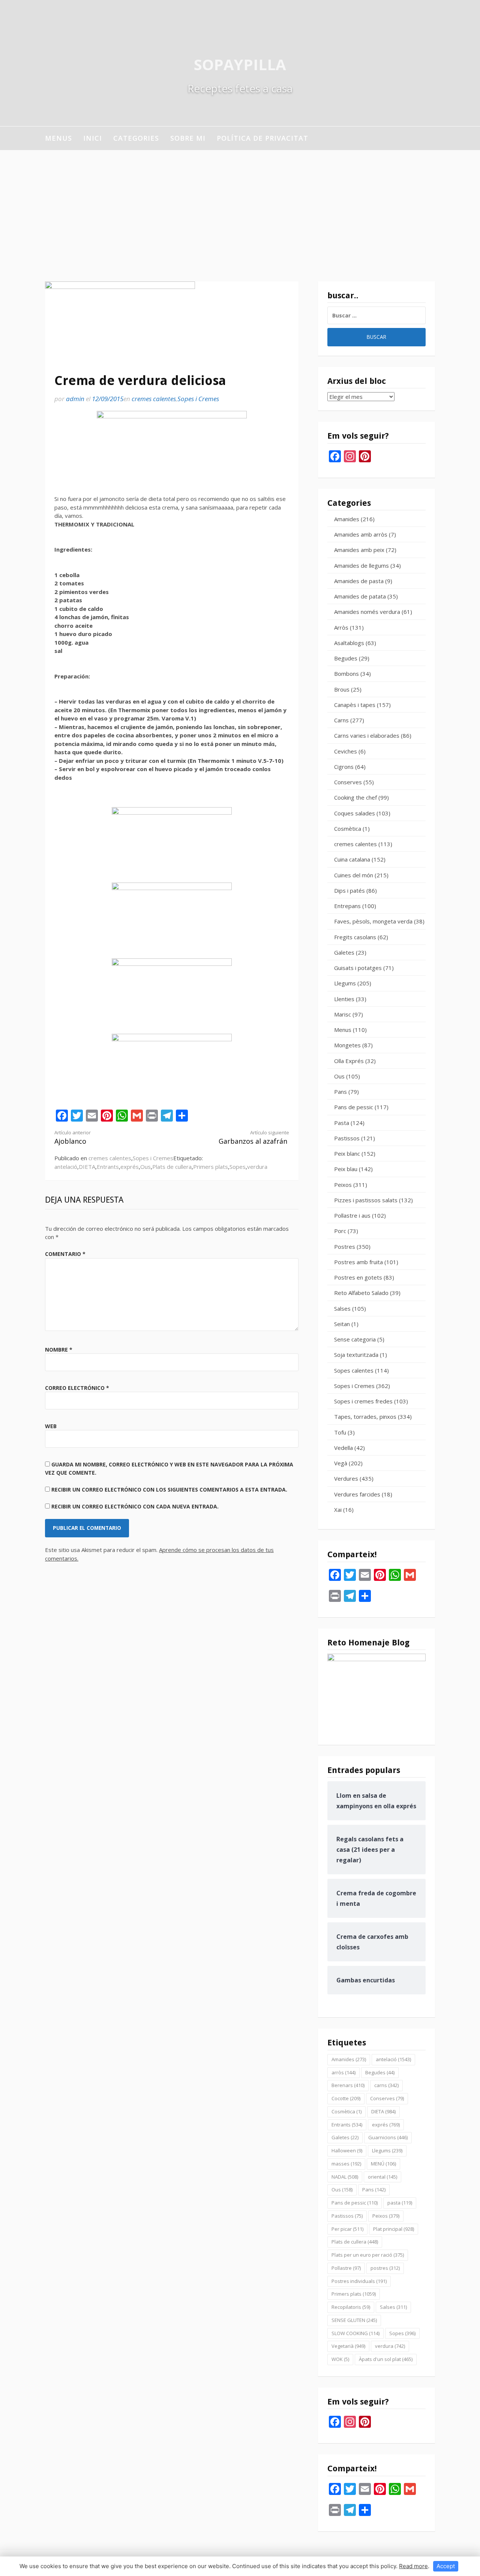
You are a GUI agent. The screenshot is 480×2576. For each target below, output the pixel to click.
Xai (338, 1510)
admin (75, 399)
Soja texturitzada (356, 1355)
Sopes (238, 1167)
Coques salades (355, 813)
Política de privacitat (262, 138)
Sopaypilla (240, 64)
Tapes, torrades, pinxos (365, 1417)
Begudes (346, 658)
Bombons (346, 674)
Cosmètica (348, 829)
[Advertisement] (240, 206)
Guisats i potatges (358, 968)
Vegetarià (348, 2346)
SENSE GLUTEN (354, 2320)
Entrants (108, 1167)
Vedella (343, 1448)
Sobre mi (188, 138)
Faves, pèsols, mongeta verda (373, 921)
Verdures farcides (357, 1494)
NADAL (345, 2177)
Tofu (340, 1432)
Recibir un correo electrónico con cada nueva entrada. (135, 1506)
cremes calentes (154, 399)
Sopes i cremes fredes (363, 1401)
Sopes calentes (354, 1370)
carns (386, 2085)
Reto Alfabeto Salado (361, 1293)
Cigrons (344, 767)
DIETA (87, 1167)
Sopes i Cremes (198, 399)
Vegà (341, 1463)
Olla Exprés (349, 1061)
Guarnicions (388, 2137)
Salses (342, 1308)
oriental (382, 2177)
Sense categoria (355, 1339)
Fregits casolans (355, 937)
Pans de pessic (354, 1107)
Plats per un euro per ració (368, 2255)
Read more (413, 2566)
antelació (66, 1167)
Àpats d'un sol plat (386, 2359)
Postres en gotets (358, 1277)
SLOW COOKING (355, 2333)
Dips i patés (349, 890)
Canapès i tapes (355, 705)
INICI (93, 138)
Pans (340, 1092)
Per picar (347, 2229)
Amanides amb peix (359, 550)
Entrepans (347, 906)
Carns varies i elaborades (367, 735)
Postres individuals (359, 2281)
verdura (257, 1167)
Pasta (342, 1123)
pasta (400, 2203)
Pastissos (347, 1138)
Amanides (347, 519)
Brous (342, 689)
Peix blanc (347, 1153)
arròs (343, 2072)
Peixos (343, 1185)
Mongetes (347, 1045)
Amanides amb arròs (361, 534)
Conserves (348, 782)
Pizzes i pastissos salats (366, 1200)
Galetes (344, 952)
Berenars (348, 2085)
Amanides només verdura (367, 612)
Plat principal (394, 2229)
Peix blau (346, 1169)
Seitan (342, 1324)
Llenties (344, 999)
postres (385, 2268)
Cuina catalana (352, 859)
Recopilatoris (351, 2307)
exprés (130, 1167)
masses (346, 2164)
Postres (345, 1247)
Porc (340, 1231)
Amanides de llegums (361, 565)
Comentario (65, 1254)
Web (51, 1426)
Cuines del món (354, 875)
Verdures (346, 1478)
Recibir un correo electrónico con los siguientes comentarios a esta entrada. (169, 1490)
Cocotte (346, 2098)
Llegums (345, 983)
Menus (58, 138)
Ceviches (346, 751)
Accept (446, 2566)
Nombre (59, 1350)
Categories (136, 138)
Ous (145, 1167)
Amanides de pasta (359, 581)
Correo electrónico (77, 1388)
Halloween (347, 2150)
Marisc (343, 1014)
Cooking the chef (355, 797)
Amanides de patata (360, 596)
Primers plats (211, 1167)
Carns (341, 720)
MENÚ (383, 2164)
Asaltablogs (349, 643)
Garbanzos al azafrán (254, 1138)
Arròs (341, 627)
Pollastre (346, 2268)
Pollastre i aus (352, 1215)
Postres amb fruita (358, 1262)
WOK (340, 2359)
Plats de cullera (172, 1167)
